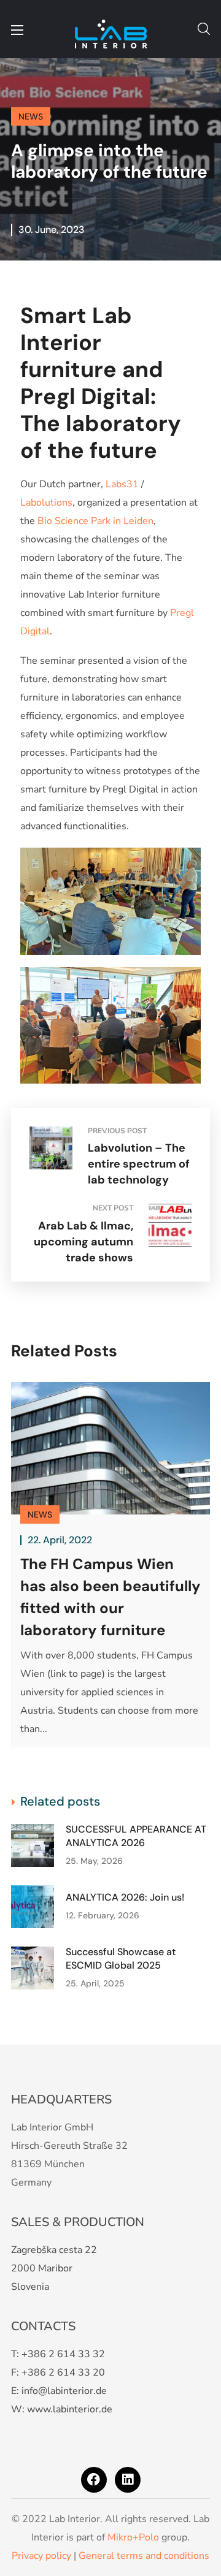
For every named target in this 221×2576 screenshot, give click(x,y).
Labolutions (46, 503)
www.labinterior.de (70, 2409)
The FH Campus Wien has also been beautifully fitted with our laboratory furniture (110, 1597)
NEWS (31, 116)
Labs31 (122, 484)
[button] (204, 29)
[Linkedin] (128, 2480)
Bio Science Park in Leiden (95, 521)
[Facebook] (94, 2480)
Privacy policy (41, 2556)
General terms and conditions (144, 2556)
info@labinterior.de (64, 2391)
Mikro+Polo (133, 2537)
